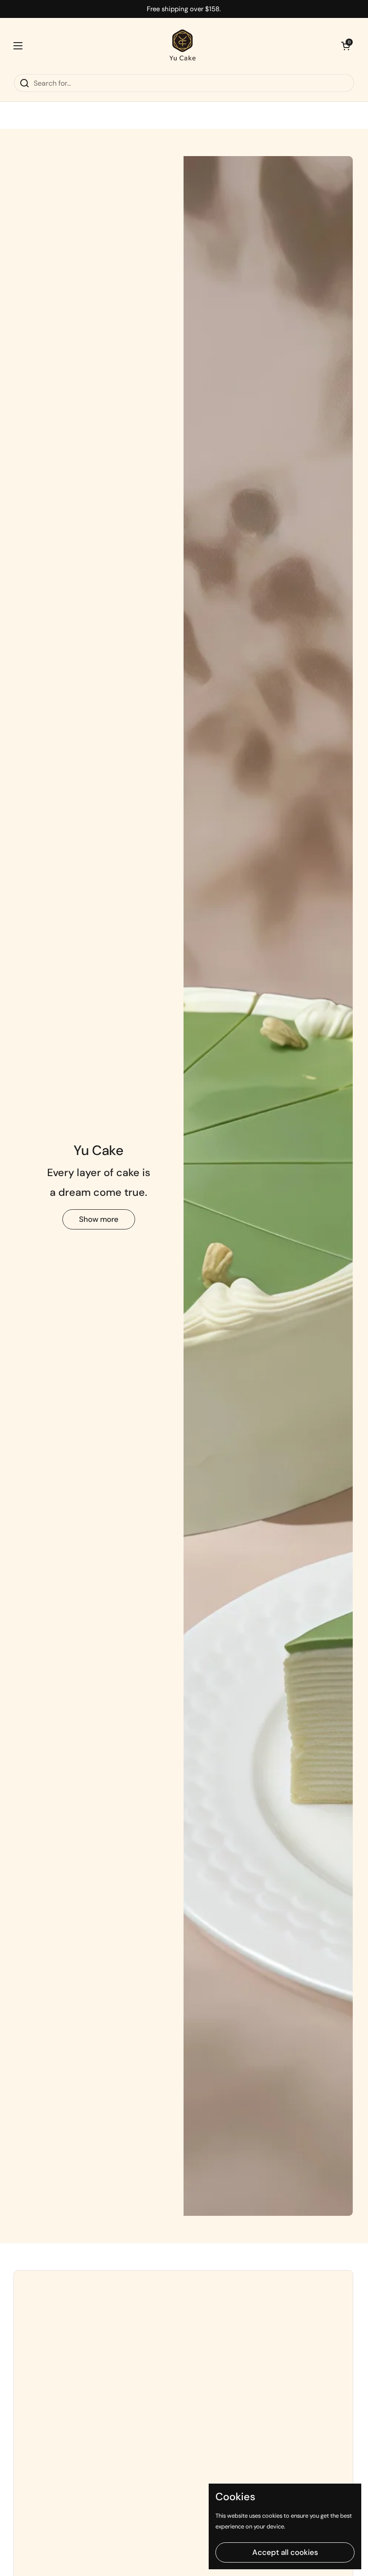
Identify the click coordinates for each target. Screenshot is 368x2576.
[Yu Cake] (182, 46)
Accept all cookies (285, 2552)
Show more (99, 1219)
